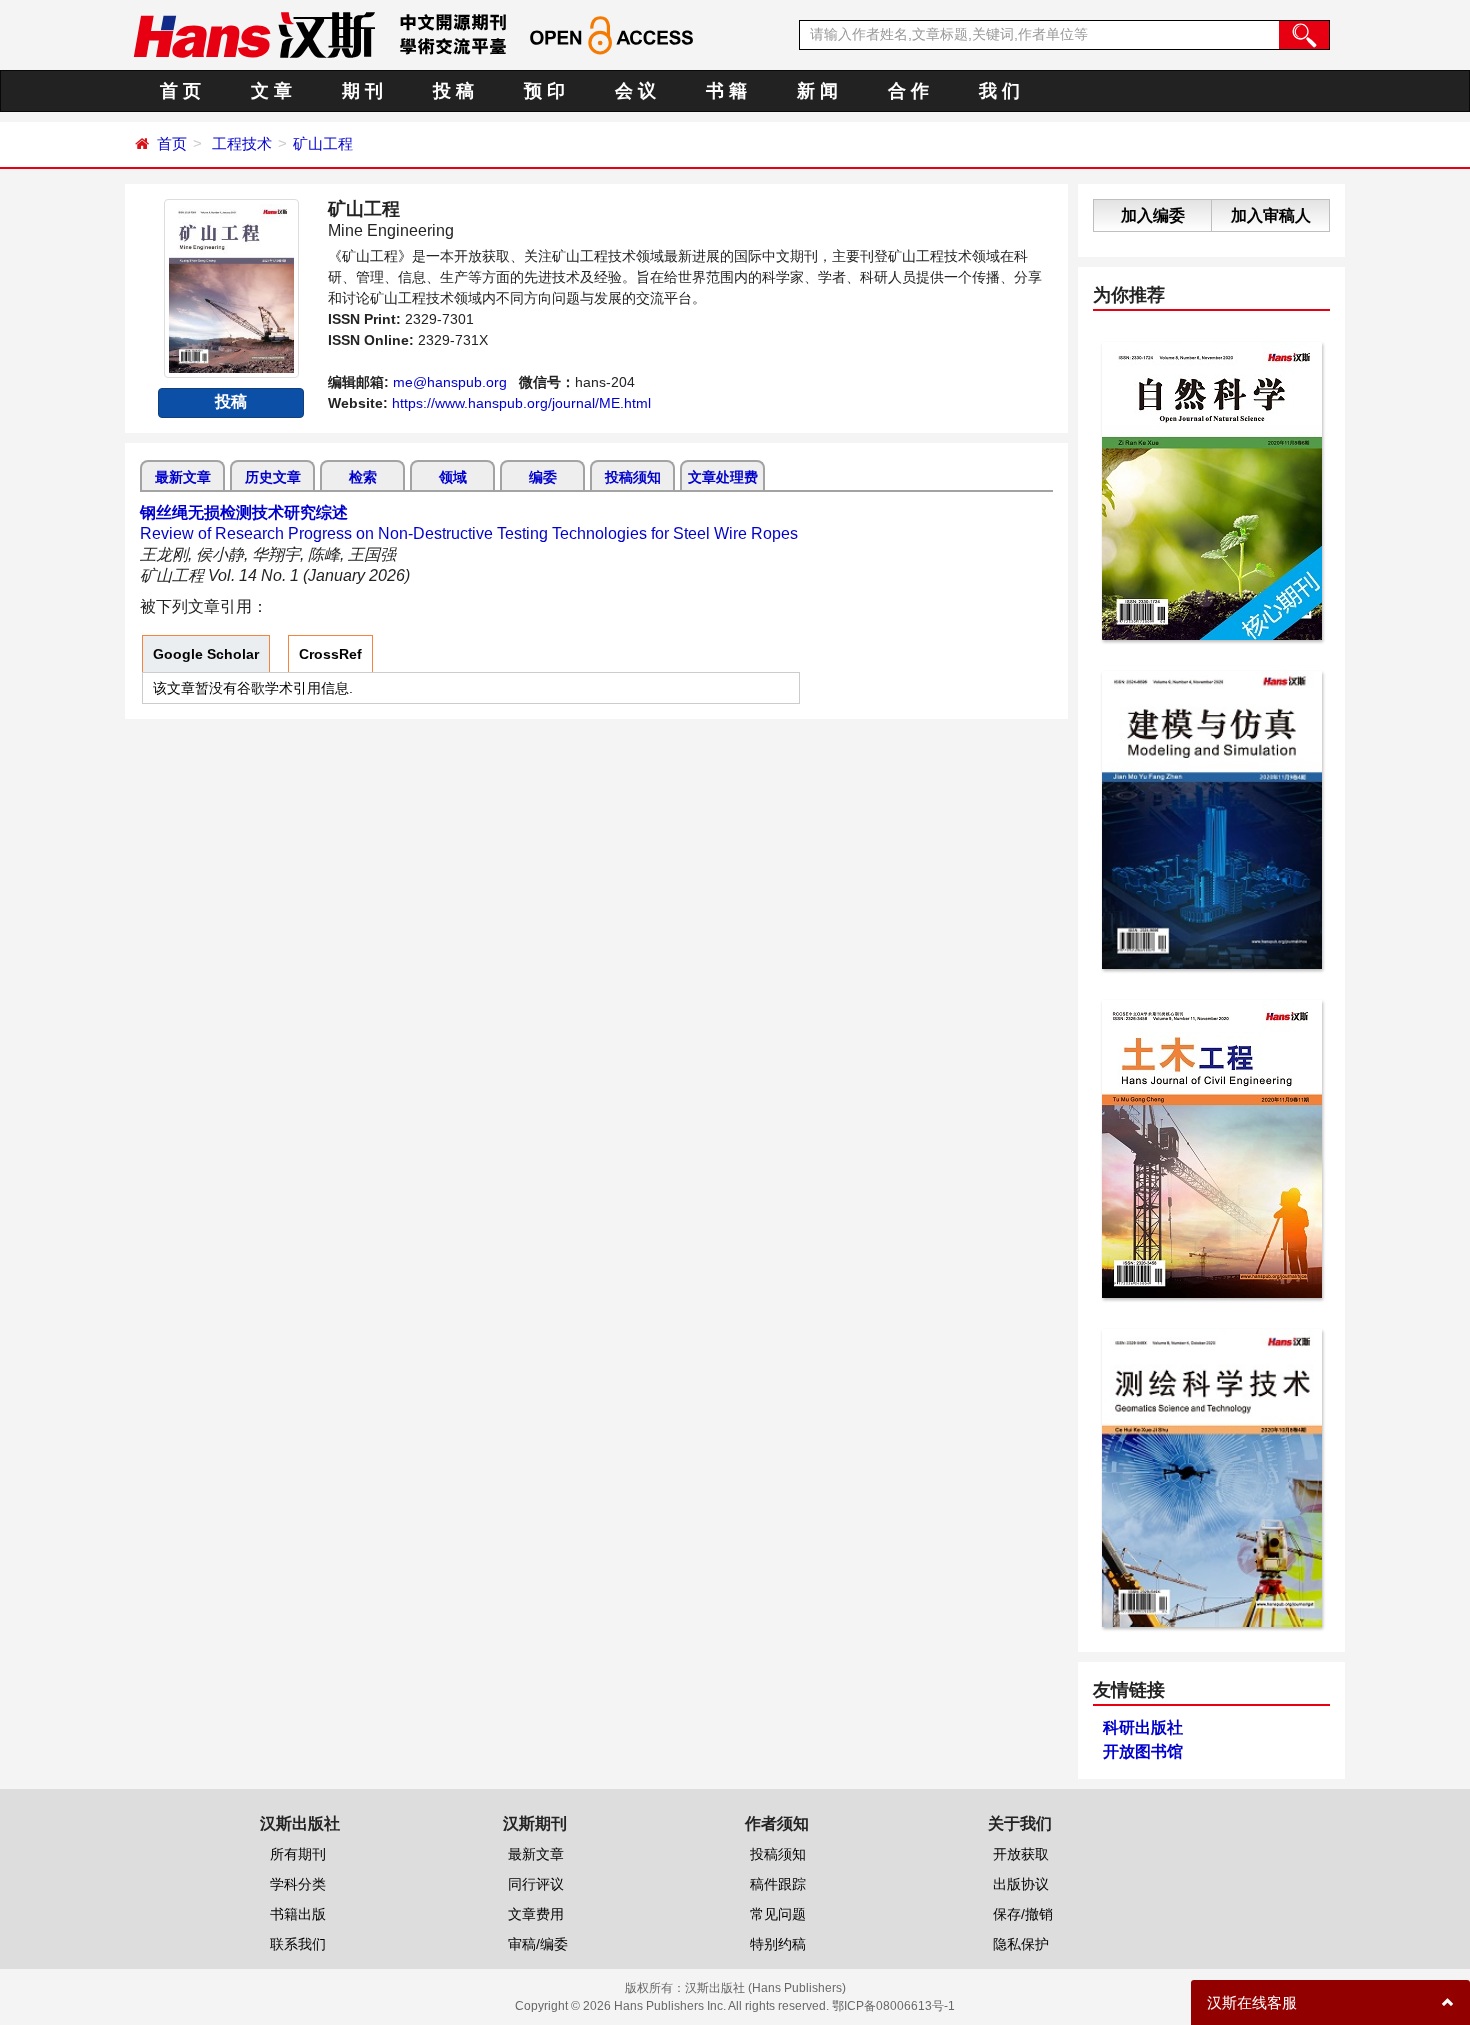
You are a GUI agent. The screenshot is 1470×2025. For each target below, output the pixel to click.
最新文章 (183, 477)
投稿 (231, 401)
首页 (172, 143)
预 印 (544, 91)
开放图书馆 (1143, 1751)
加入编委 (1153, 215)
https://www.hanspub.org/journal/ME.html (521, 403)
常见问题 (778, 1914)
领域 (453, 477)
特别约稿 (778, 1944)
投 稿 (453, 91)
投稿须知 (633, 477)
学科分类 (298, 1884)
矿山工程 (323, 143)
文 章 (271, 91)
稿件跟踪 (778, 1884)
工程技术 (242, 143)
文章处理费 (723, 477)
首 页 (180, 91)
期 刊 (362, 91)
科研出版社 (1143, 1727)
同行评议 (536, 1884)
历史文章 (273, 477)
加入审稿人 (1271, 215)
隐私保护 (1021, 1944)
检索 (363, 477)
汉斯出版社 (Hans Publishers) (765, 1988)
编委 (543, 477)
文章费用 (536, 1914)
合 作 (908, 91)
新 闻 (817, 91)
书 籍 (726, 91)
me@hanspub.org (450, 382)
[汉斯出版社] (254, 34)
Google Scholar (206, 654)
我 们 (999, 91)
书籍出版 (298, 1914)
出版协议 (1021, 1884)
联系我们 (298, 1944)
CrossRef (330, 654)
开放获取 (1021, 1854)
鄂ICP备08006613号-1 (893, 2006)
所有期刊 (298, 1854)
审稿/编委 (538, 1944)
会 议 (635, 91)
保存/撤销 (1023, 1914)
